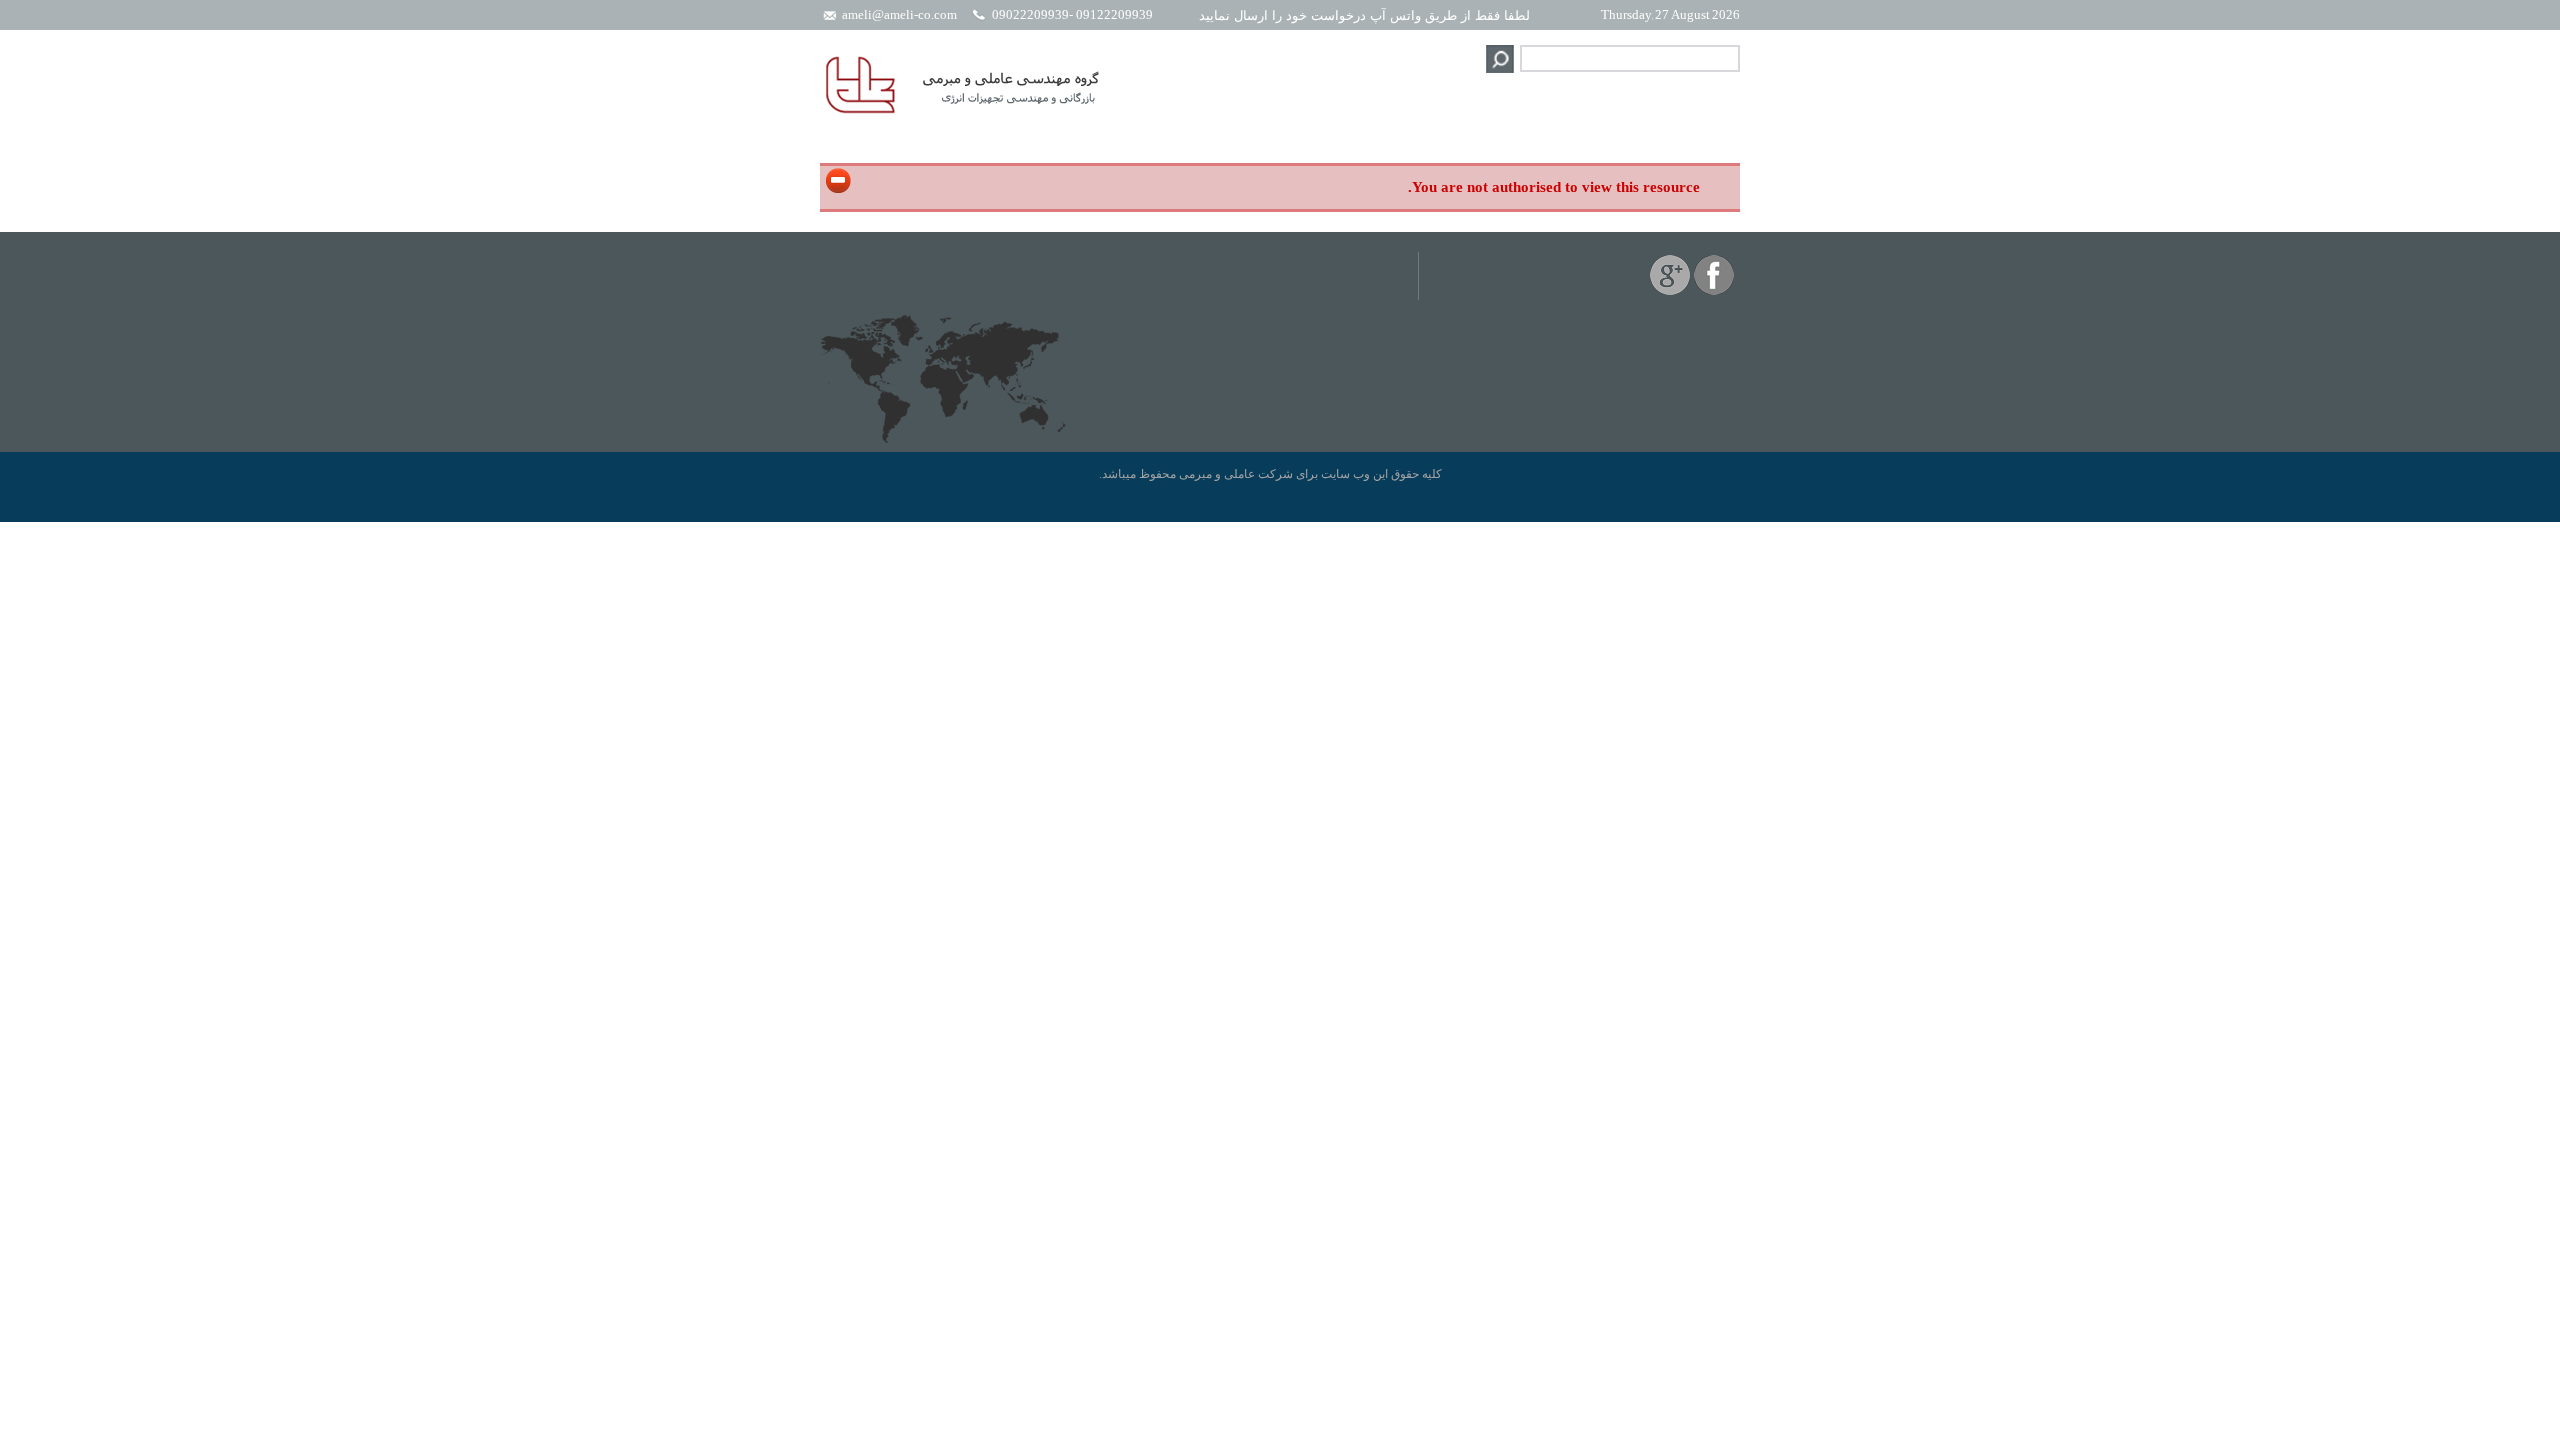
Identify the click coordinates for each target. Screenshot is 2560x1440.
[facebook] (1714, 291)
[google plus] (1670, 291)
